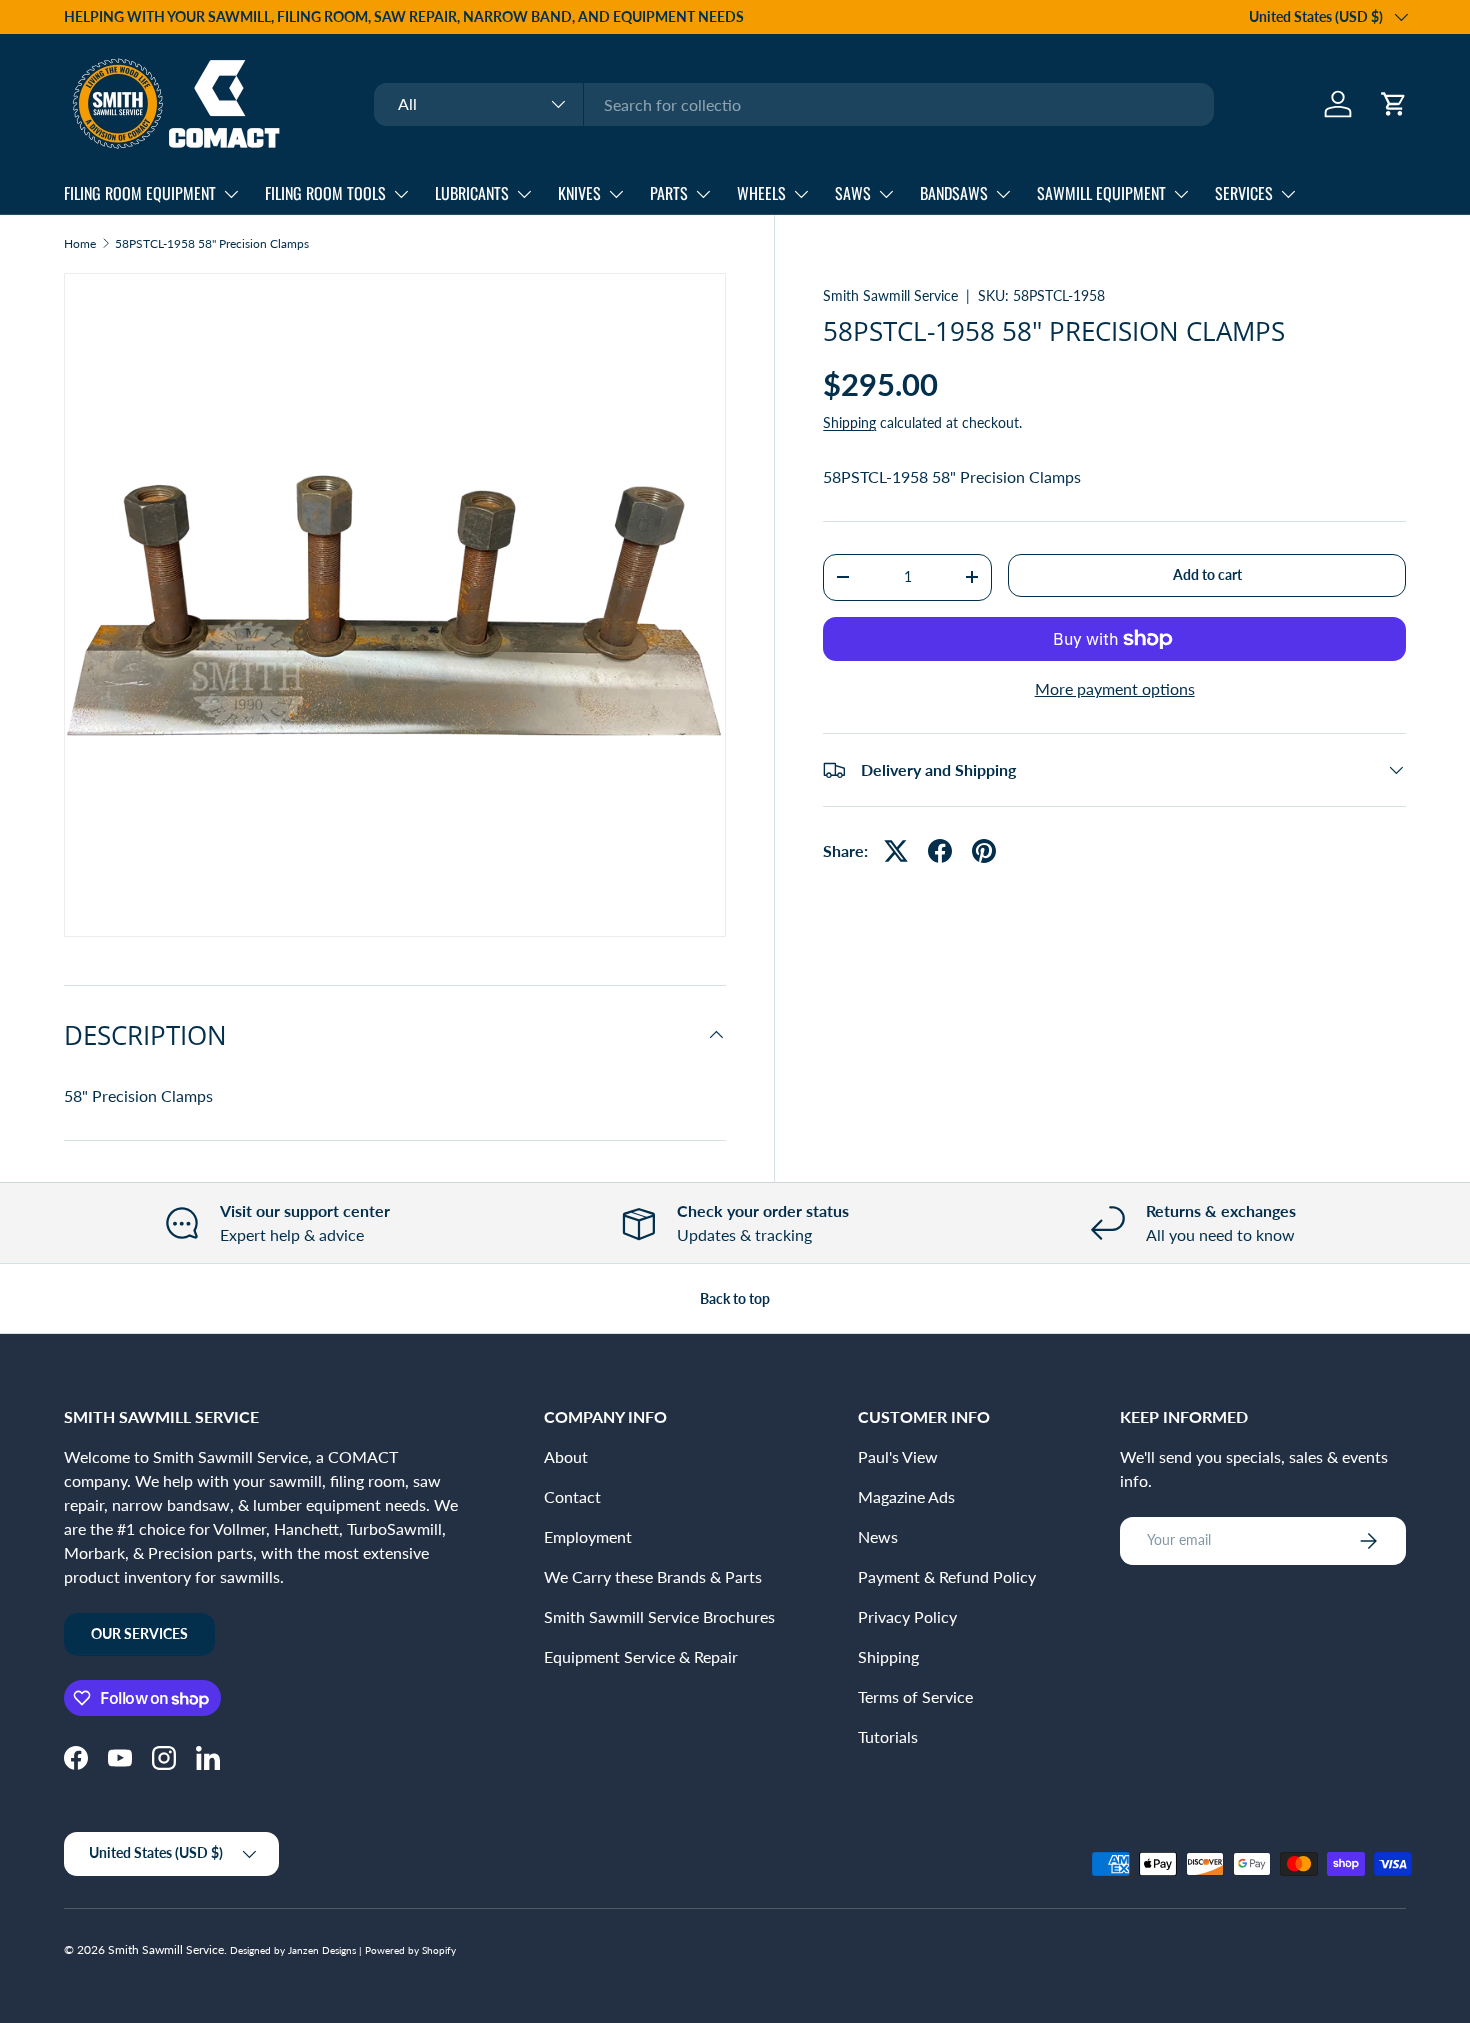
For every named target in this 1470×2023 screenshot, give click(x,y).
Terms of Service (915, 1696)
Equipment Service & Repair (641, 1656)
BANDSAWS (954, 193)
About (566, 1456)
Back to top (735, 1298)
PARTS (669, 193)
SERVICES (1244, 193)
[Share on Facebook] (940, 851)
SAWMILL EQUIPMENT (1101, 193)
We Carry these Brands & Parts (653, 1576)
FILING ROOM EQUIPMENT (140, 193)
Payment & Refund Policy (947, 1576)
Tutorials (888, 1736)
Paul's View (898, 1456)
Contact (572, 1496)
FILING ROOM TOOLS (325, 193)
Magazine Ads (906, 1496)
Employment (588, 1536)
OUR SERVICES (139, 1633)
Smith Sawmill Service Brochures (659, 1616)
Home (80, 244)
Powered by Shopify (410, 1950)
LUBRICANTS (472, 193)
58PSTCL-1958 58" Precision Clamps (212, 244)
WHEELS (761, 193)
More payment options (1115, 688)
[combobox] (794, 104)
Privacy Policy (907, 1616)
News (878, 1536)
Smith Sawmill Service (890, 295)
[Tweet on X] (896, 851)
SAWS (853, 193)
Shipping (849, 422)
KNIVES (579, 193)
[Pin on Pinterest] (984, 851)
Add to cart (1207, 574)
